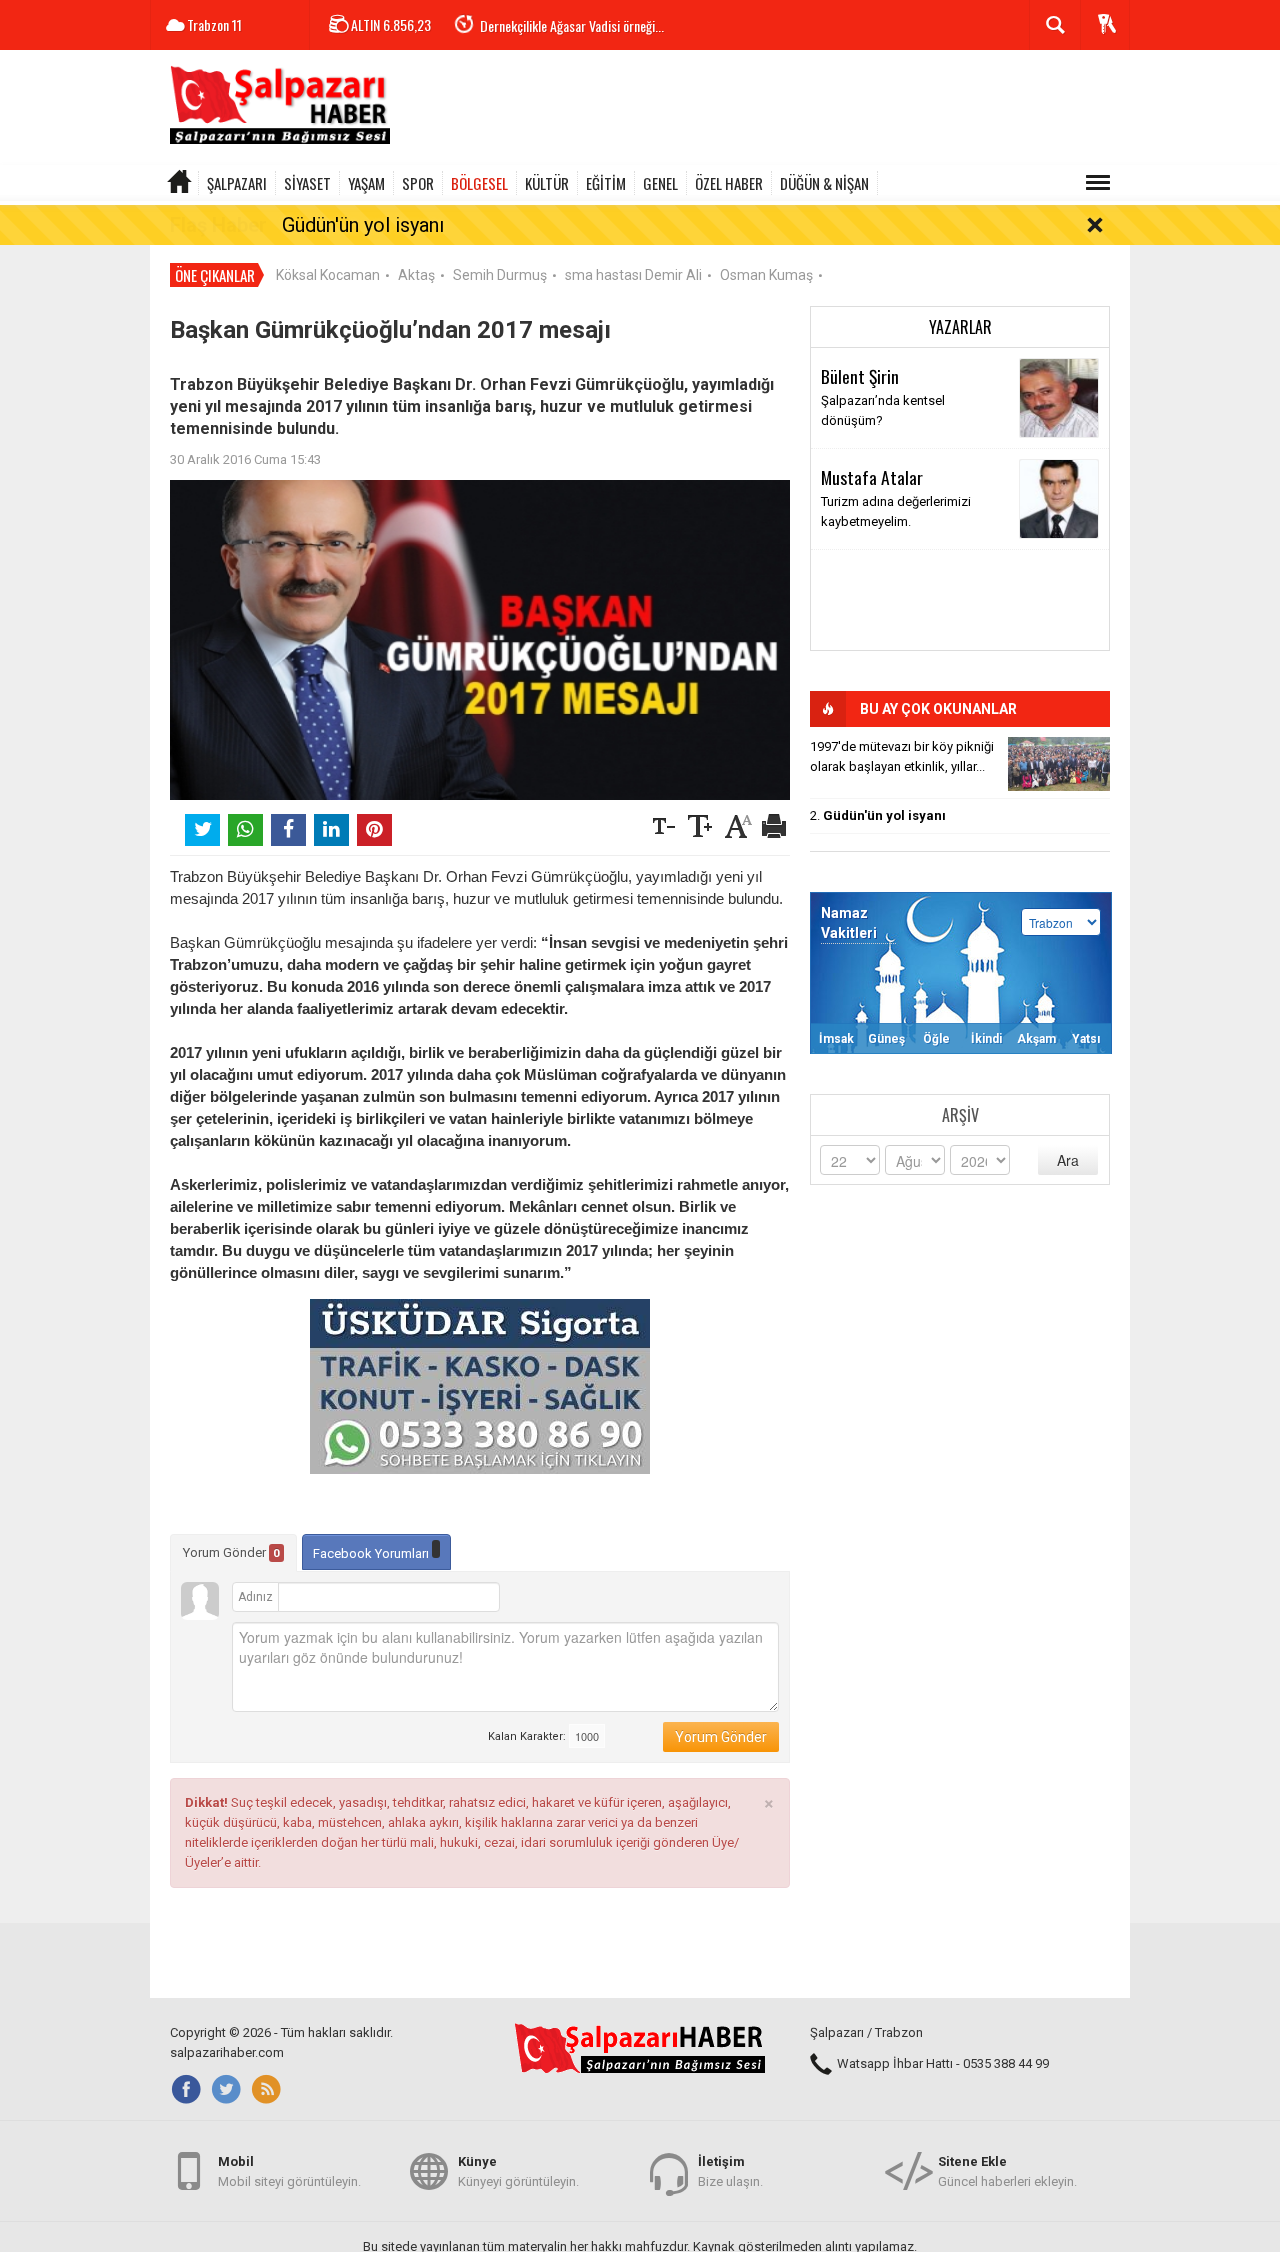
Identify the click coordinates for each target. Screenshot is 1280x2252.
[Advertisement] (766, 110)
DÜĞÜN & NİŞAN (824, 183)
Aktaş (416, 275)
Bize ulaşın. (730, 2171)
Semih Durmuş (500, 275)
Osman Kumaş (766, 275)
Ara (1068, 1160)
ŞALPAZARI (237, 183)
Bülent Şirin (860, 376)
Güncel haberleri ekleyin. (1007, 2171)
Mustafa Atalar (872, 477)
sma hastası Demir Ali (633, 275)
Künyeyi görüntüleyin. (518, 2171)
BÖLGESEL (479, 183)
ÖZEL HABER (729, 183)
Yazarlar (960, 327)
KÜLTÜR (547, 183)
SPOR (418, 183)
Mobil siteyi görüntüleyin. (289, 2171)
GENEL (660, 183)
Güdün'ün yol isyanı (363, 225)
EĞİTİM (606, 183)
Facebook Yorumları (372, 1553)
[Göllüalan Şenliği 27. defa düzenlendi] (1059, 764)
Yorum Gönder (231, 1552)
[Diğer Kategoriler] (1098, 183)
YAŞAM (366, 183)
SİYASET (307, 183)
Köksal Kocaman (328, 275)
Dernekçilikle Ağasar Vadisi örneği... (572, 25)
